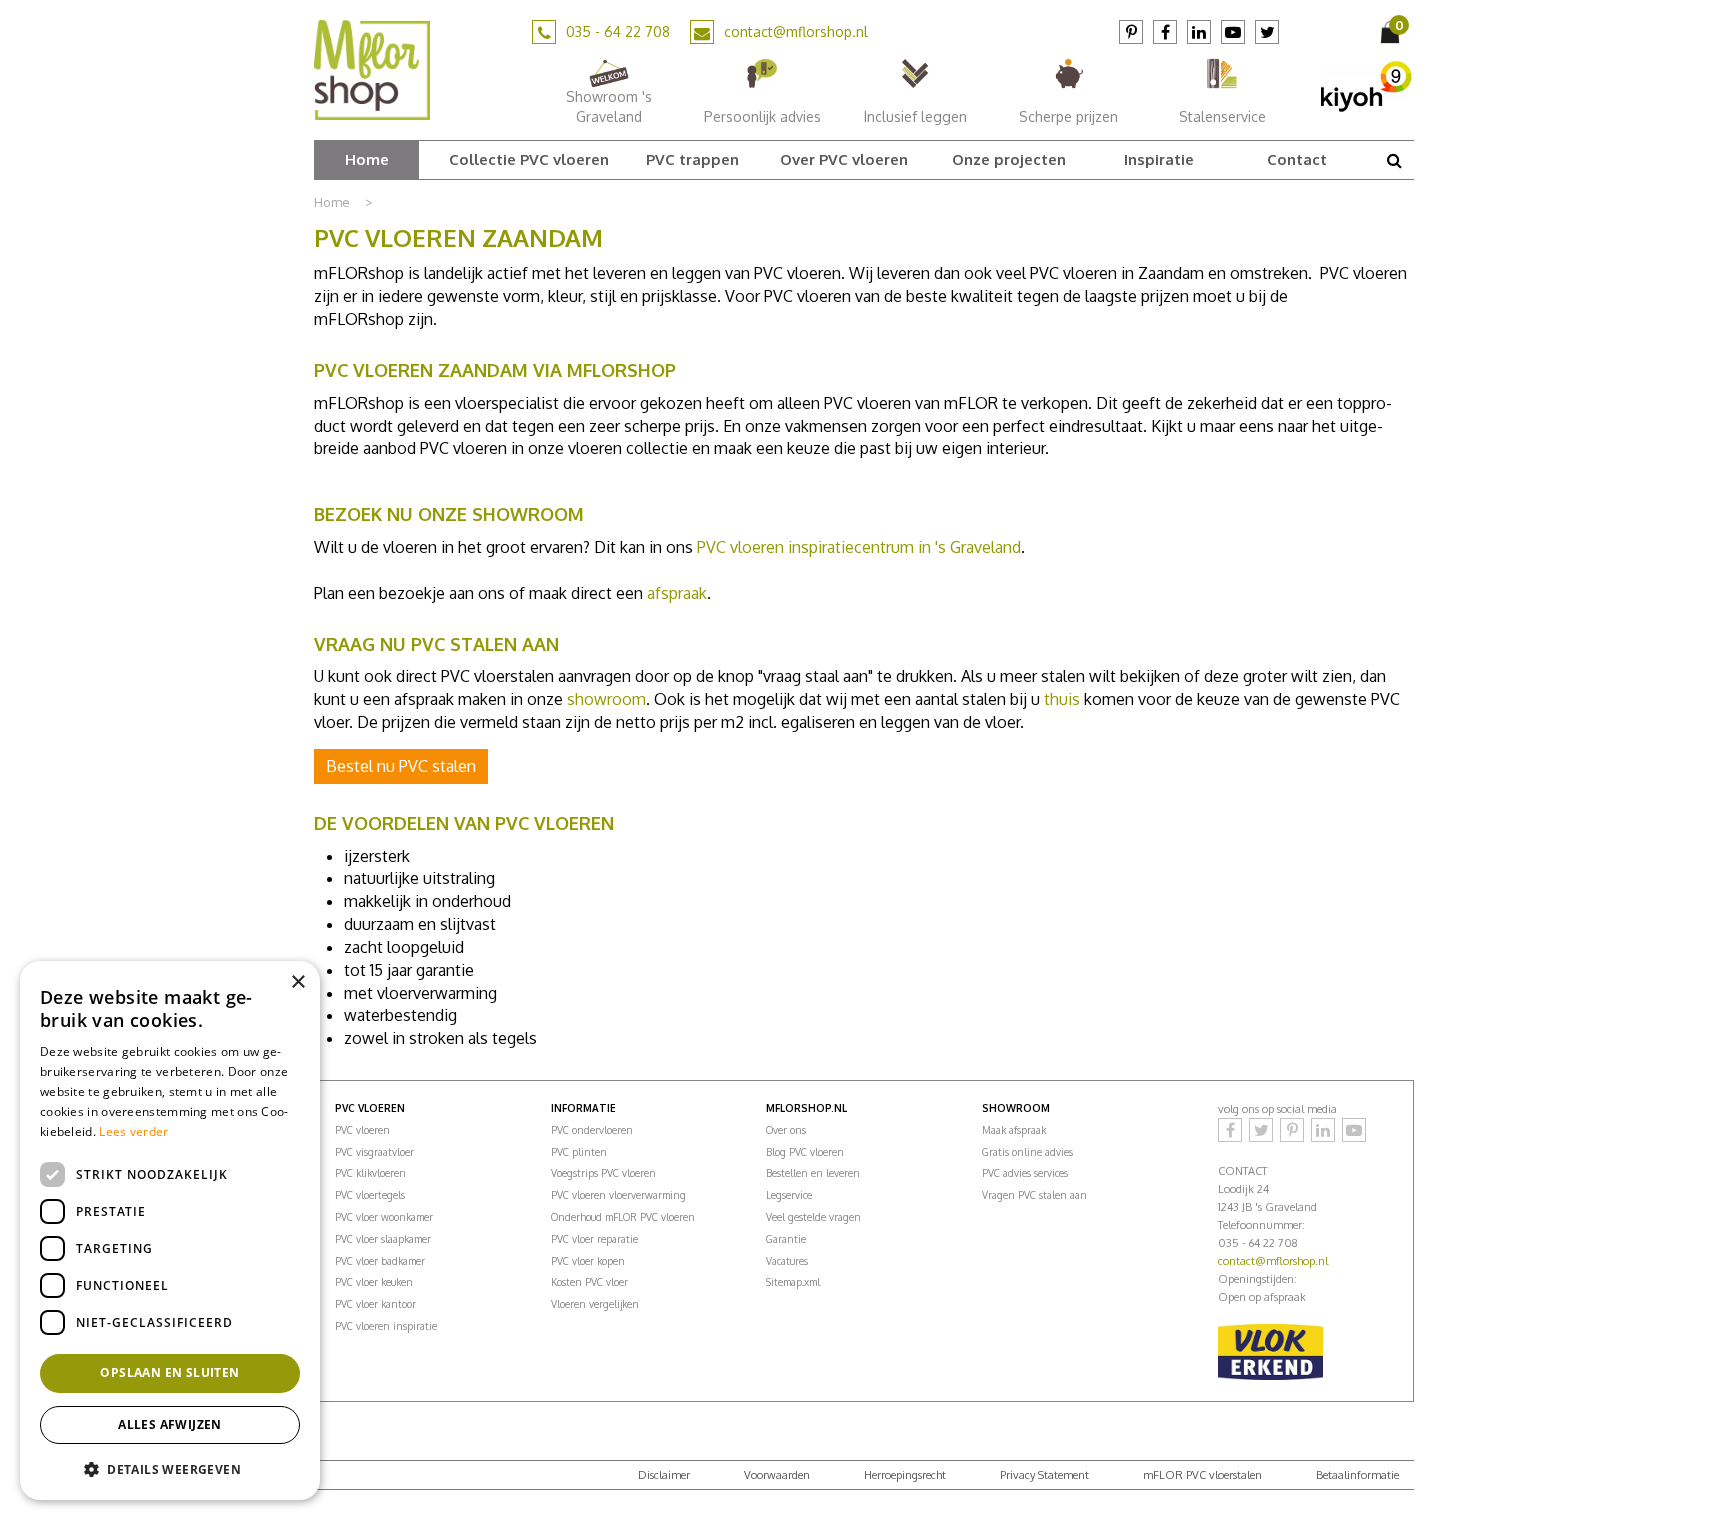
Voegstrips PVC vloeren (603, 1173)
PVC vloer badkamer (380, 1261)
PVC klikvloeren (370, 1173)
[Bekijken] (1392, 32)
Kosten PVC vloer (589, 1282)
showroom (606, 699)
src (1394, 160)
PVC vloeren (362, 1130)
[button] (170, 1468)
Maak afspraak (1014, 1130)
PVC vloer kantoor (375, 1304)
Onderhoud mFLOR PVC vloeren (623, 1217)
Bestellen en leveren (813, 1173)
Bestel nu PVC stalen (401, 766)
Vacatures (787, 1261)
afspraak (677, 593)
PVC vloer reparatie (594, 1239)
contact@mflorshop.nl (796, 31)
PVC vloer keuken (374, 1282)
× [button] (297, 982)
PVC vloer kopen (588, 1261)
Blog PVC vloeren (805, 1152)
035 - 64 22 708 (618, 31)
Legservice (789, 1195)
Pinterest (1131, 32)
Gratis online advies (1027, 1152)
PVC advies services (1025, 1173)
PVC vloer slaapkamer (383, 1239)
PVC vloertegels (370, 1195)
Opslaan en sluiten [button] (169, 1372)
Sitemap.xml (793, 1282)
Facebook (1165, 32)
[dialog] (170, 1230)
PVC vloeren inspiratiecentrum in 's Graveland (859, 547)
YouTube (1233, 32)
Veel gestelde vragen (813, 1217)
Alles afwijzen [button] (170, 1424)
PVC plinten (579, 1152)
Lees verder (133, 1131)
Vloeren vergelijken (595, 1304)
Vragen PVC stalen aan (1034, 1195)
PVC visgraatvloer (374, 1152)
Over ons (786, 1130)
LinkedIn (1199, 32)
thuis (1062, 699)
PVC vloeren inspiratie (386, 1326)
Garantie (786, 1239)
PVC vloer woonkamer (384, 1217)
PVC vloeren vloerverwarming (618, 1195)
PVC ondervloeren (592, 1130)
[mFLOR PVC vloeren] (372, 69)
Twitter (1267, 32)
